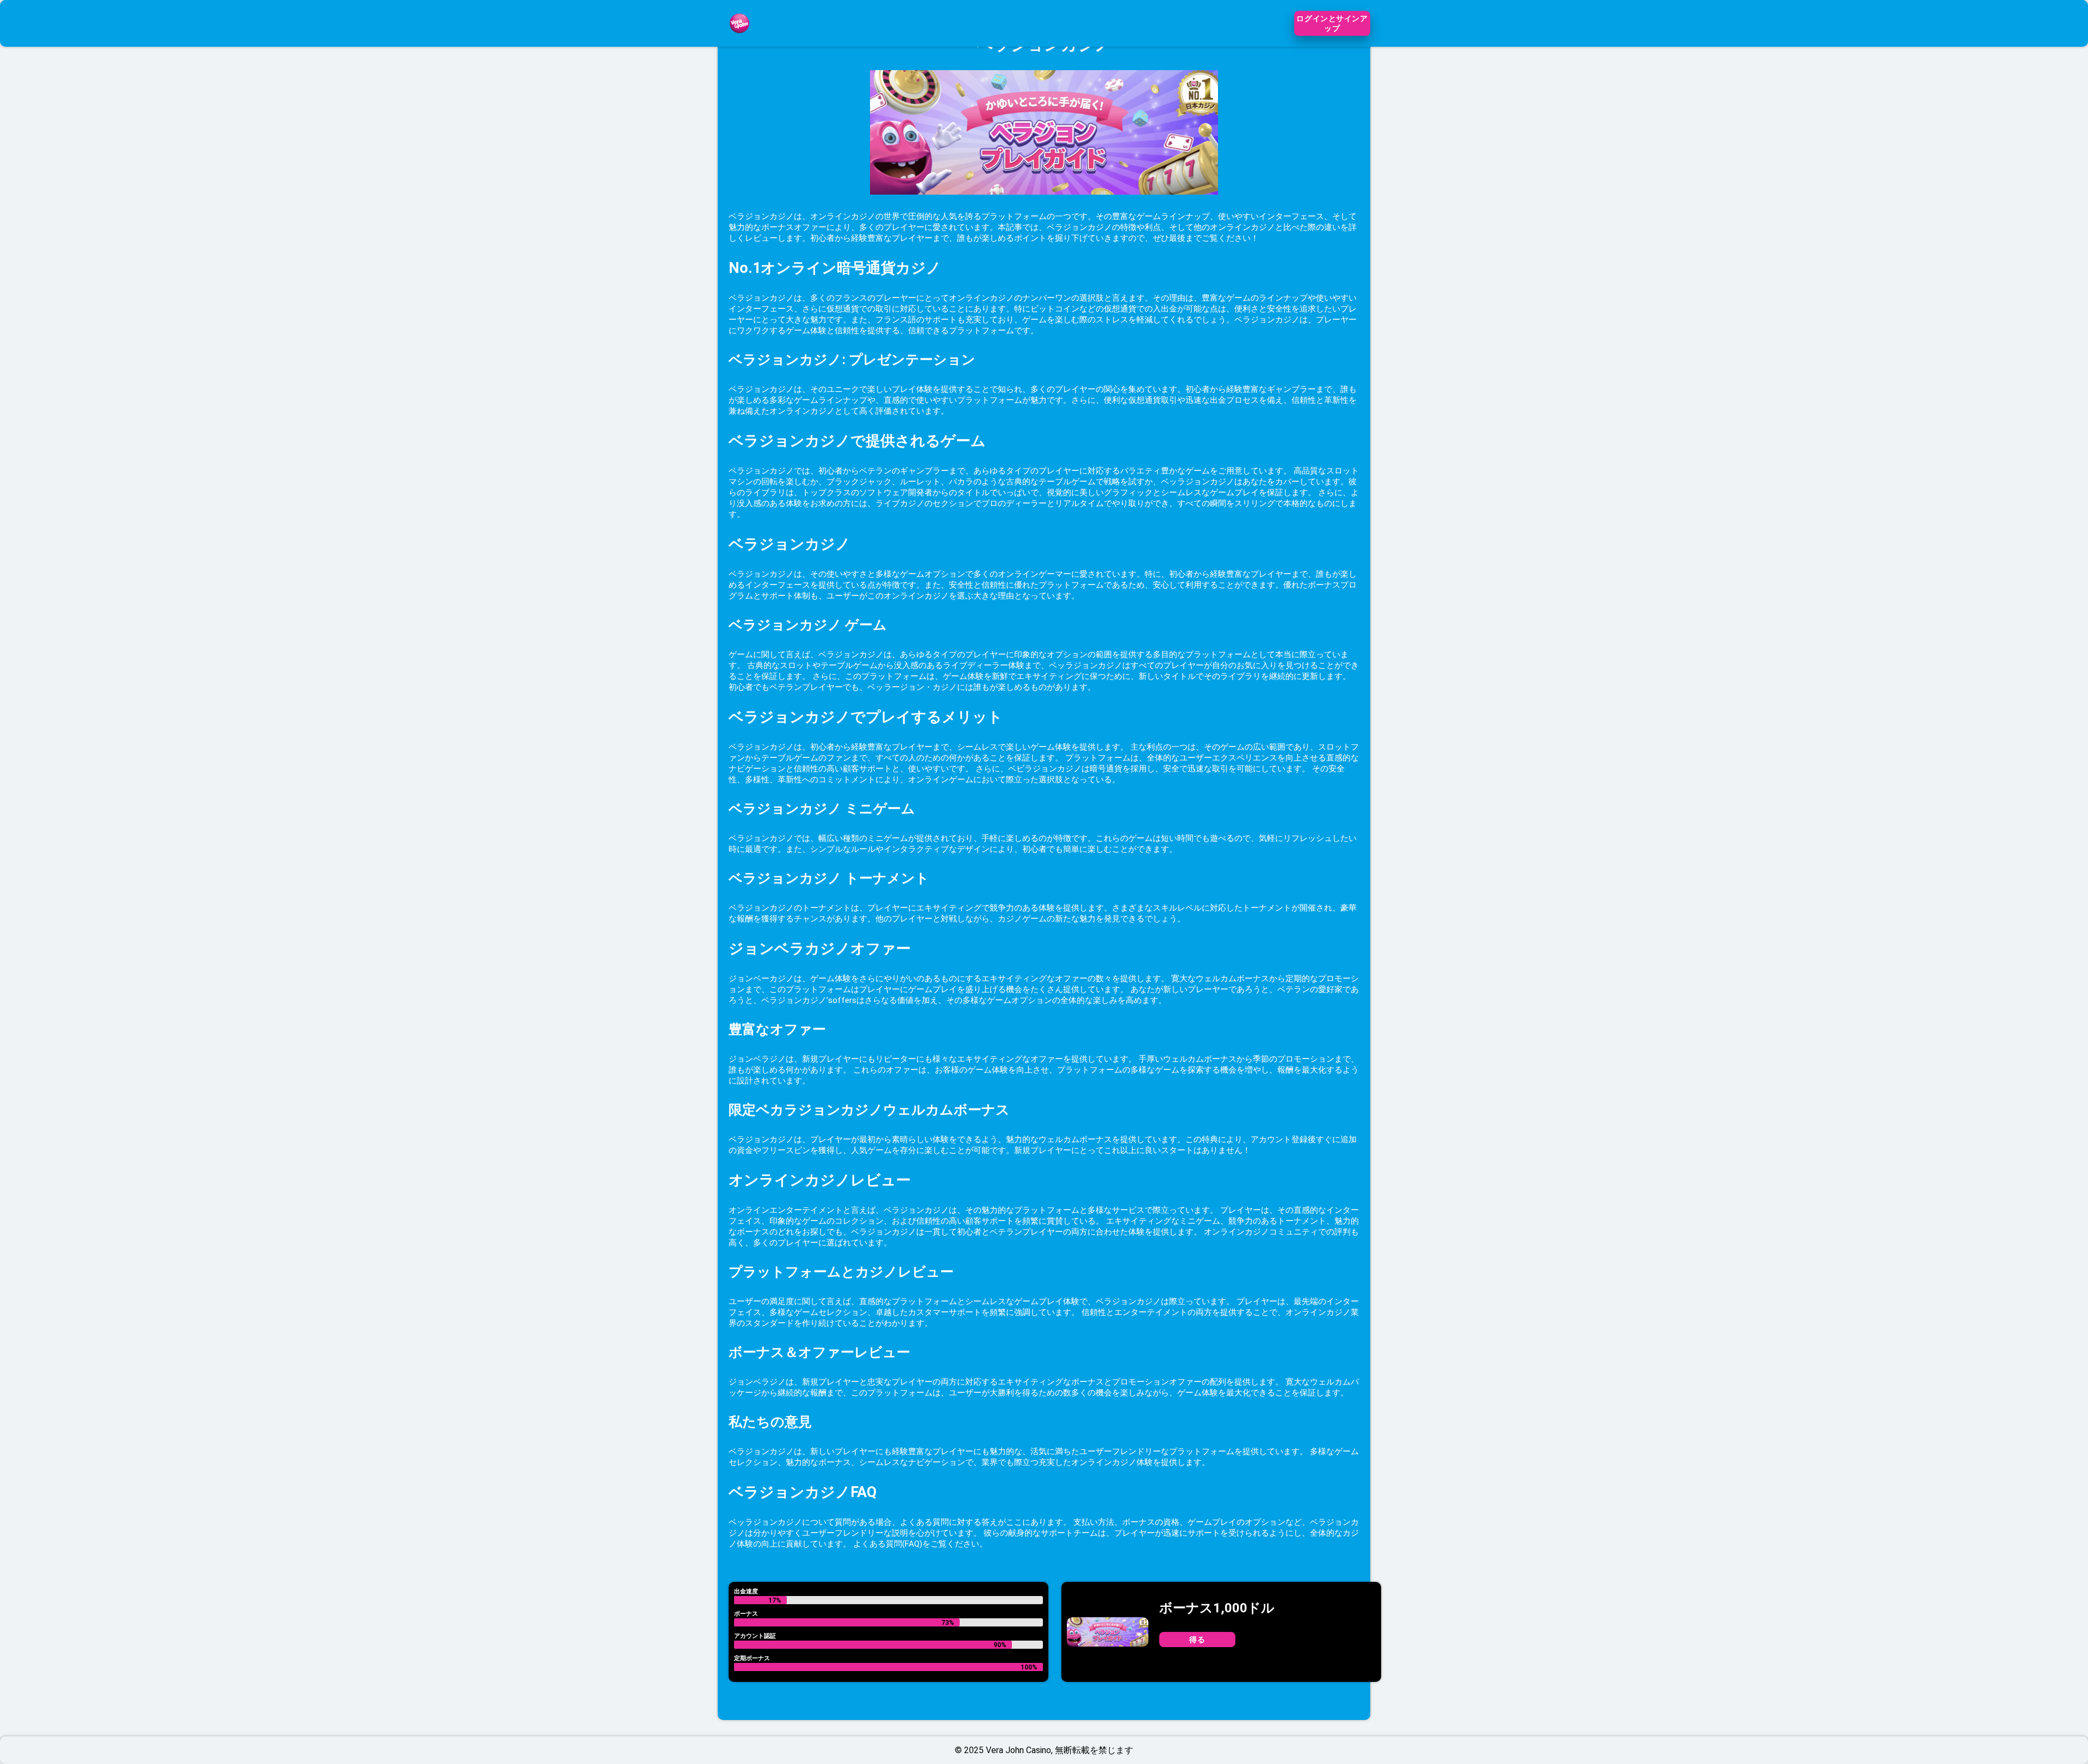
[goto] (739, 40)
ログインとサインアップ (1332, 23)
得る (1197, 1640)
